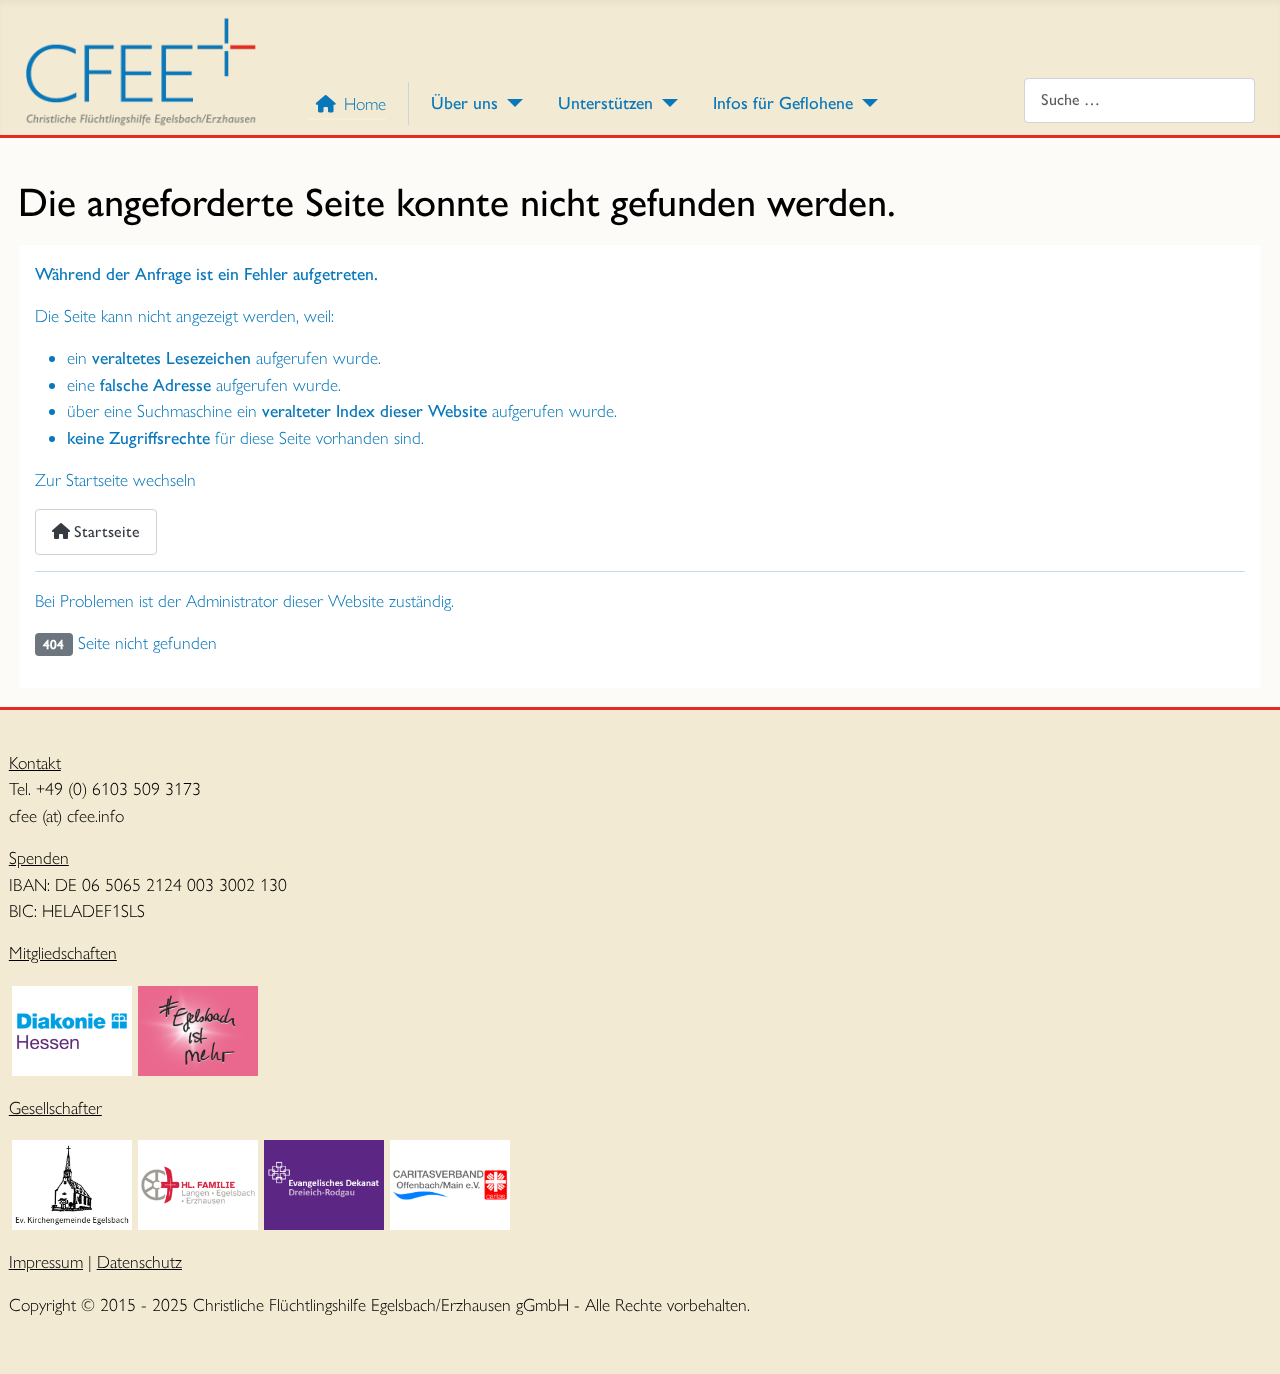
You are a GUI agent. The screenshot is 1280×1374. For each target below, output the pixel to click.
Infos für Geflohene (783, 102)
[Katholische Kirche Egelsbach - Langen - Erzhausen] (198, 1182)
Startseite (105, 531)
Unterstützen (605, 102)
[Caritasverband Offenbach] (450, 1182)
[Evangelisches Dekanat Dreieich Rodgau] (324, 1182)
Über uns (464, 102)
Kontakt (35, 762)
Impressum (46, 1261)
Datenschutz (139, 1261)
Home (365, 103)
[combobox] (1139, 100)
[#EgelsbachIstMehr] (198, 1028)
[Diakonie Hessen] (72, 1028)
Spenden (39, 857)
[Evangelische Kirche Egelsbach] (72, 1182)
